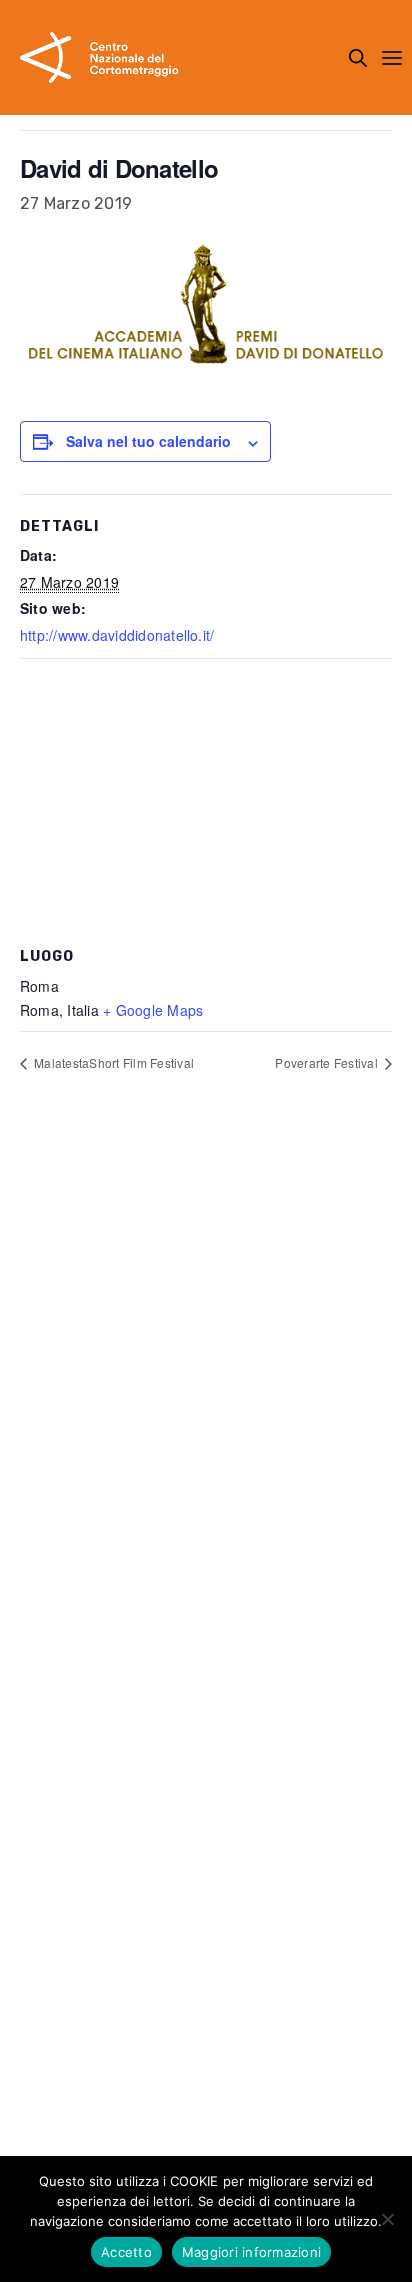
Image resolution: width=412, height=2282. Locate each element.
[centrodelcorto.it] (99, 57)
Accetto (126, 2252)
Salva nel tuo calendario (148, 441)
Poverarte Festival (328, 1062)
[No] (387, 2219)
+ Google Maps (153, 1010)
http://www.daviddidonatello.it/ (117, 635)
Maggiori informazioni (251, 2252)
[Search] (358, 58)
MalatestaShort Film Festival (112, 1062)
